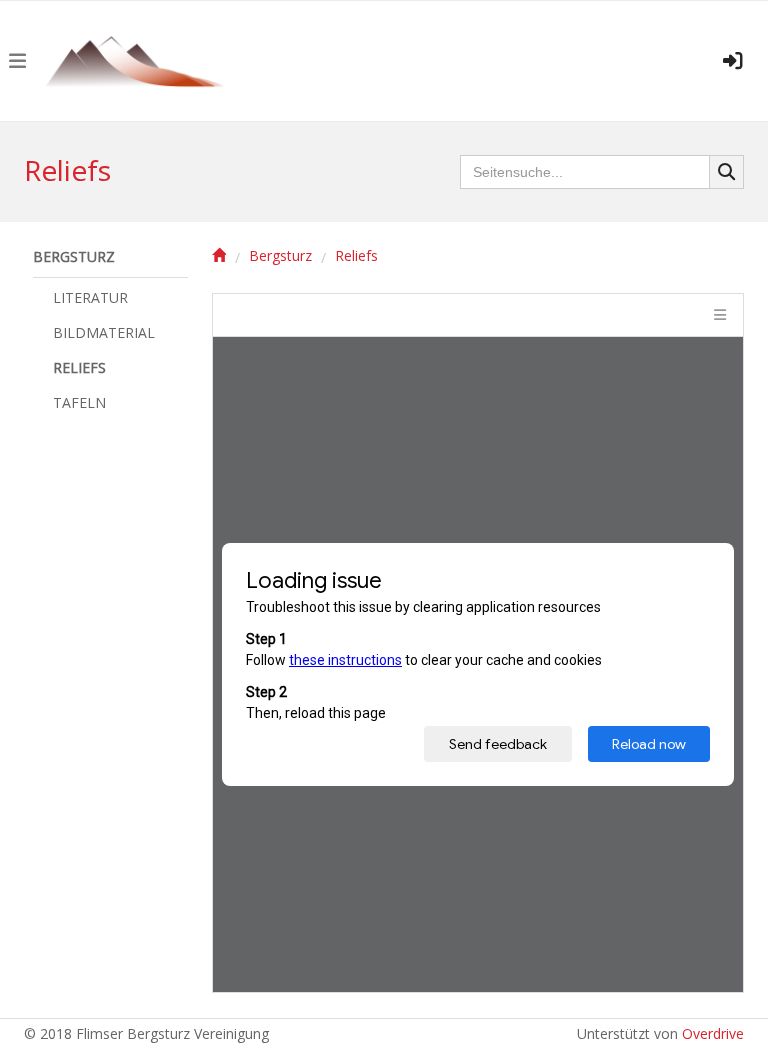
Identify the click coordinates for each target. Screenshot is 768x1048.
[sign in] (733, 61)
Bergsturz (280, 256)
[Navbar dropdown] (17, 61)
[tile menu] (718, 315)
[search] (727, 172)
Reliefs (356, 256)
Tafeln (79, 402)
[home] (219, 256)
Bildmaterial (104, 332)
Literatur (90, 297)
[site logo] (143, 61)
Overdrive (713, 1033)
